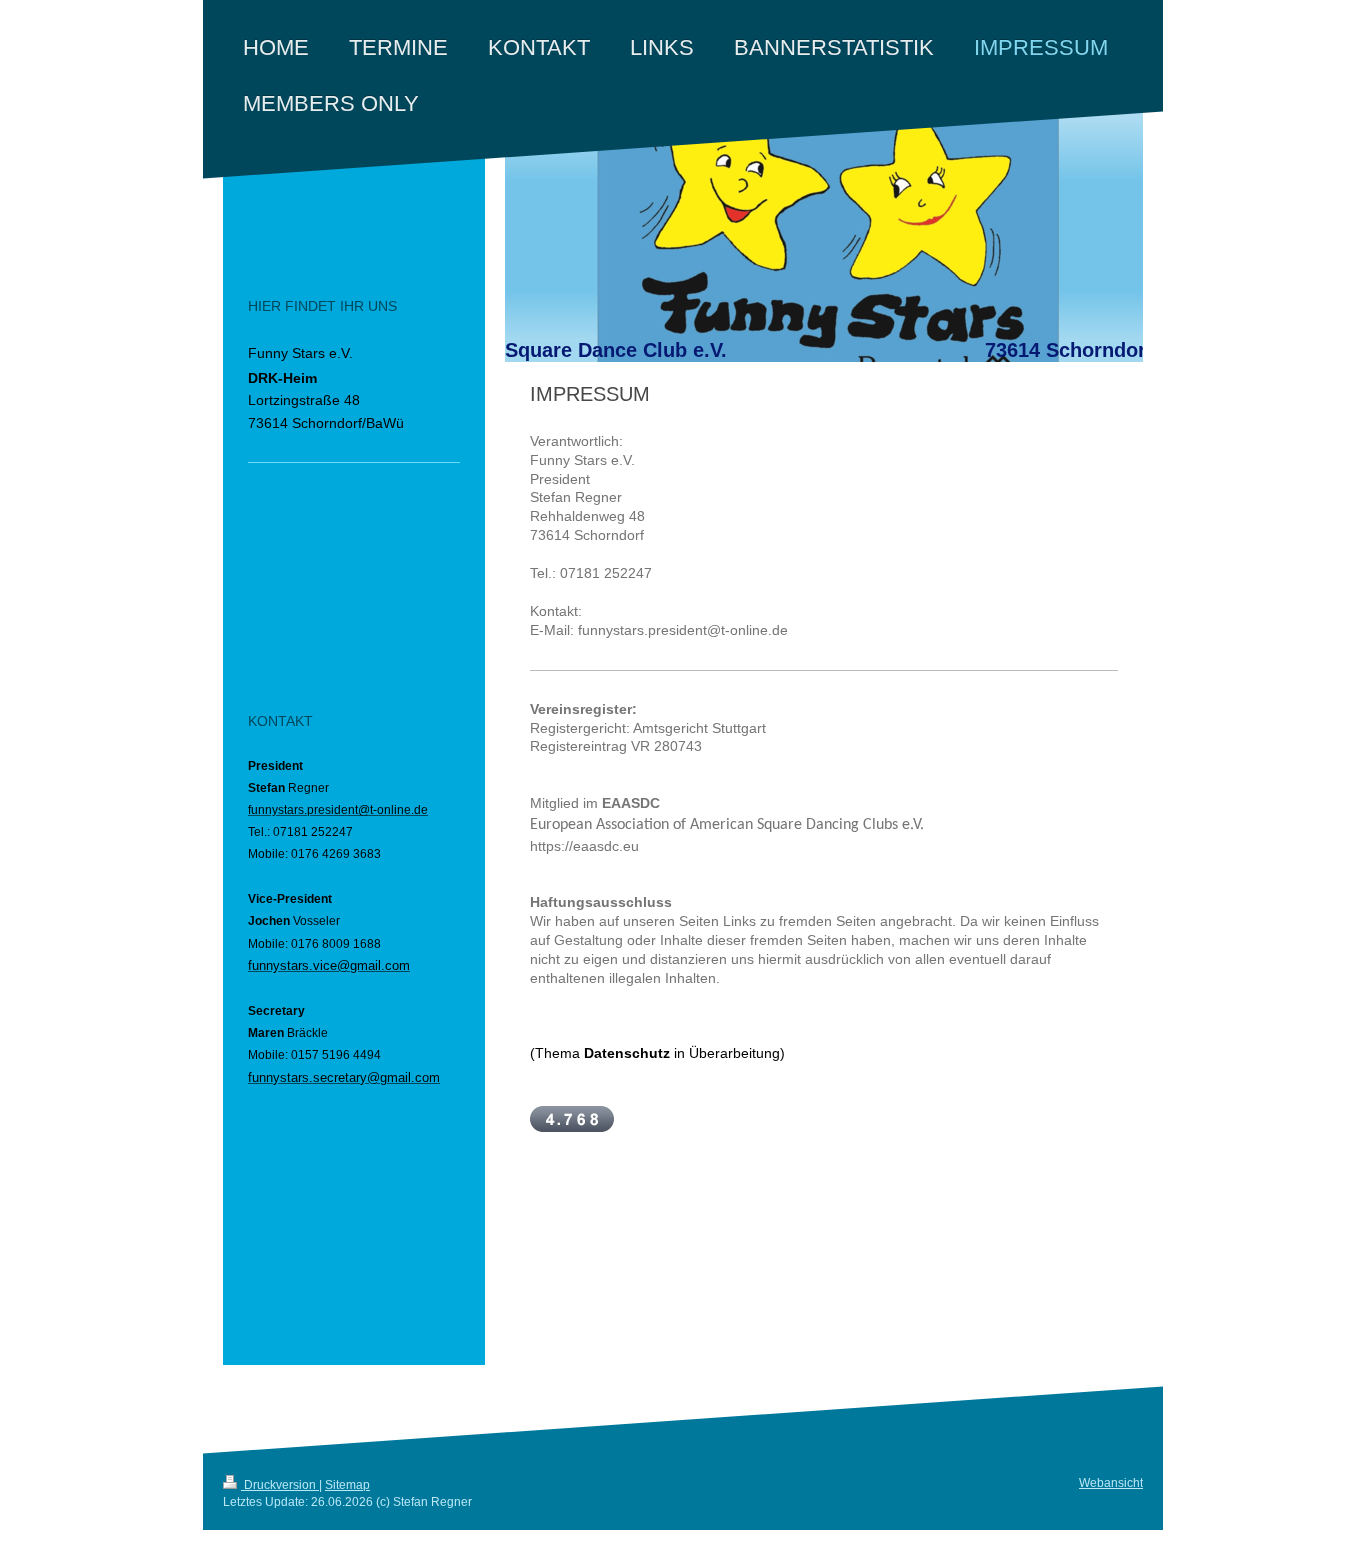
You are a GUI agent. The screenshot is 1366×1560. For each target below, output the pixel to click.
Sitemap (347, 1485)
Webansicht (1111, 1483)
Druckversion (280, 1485)
